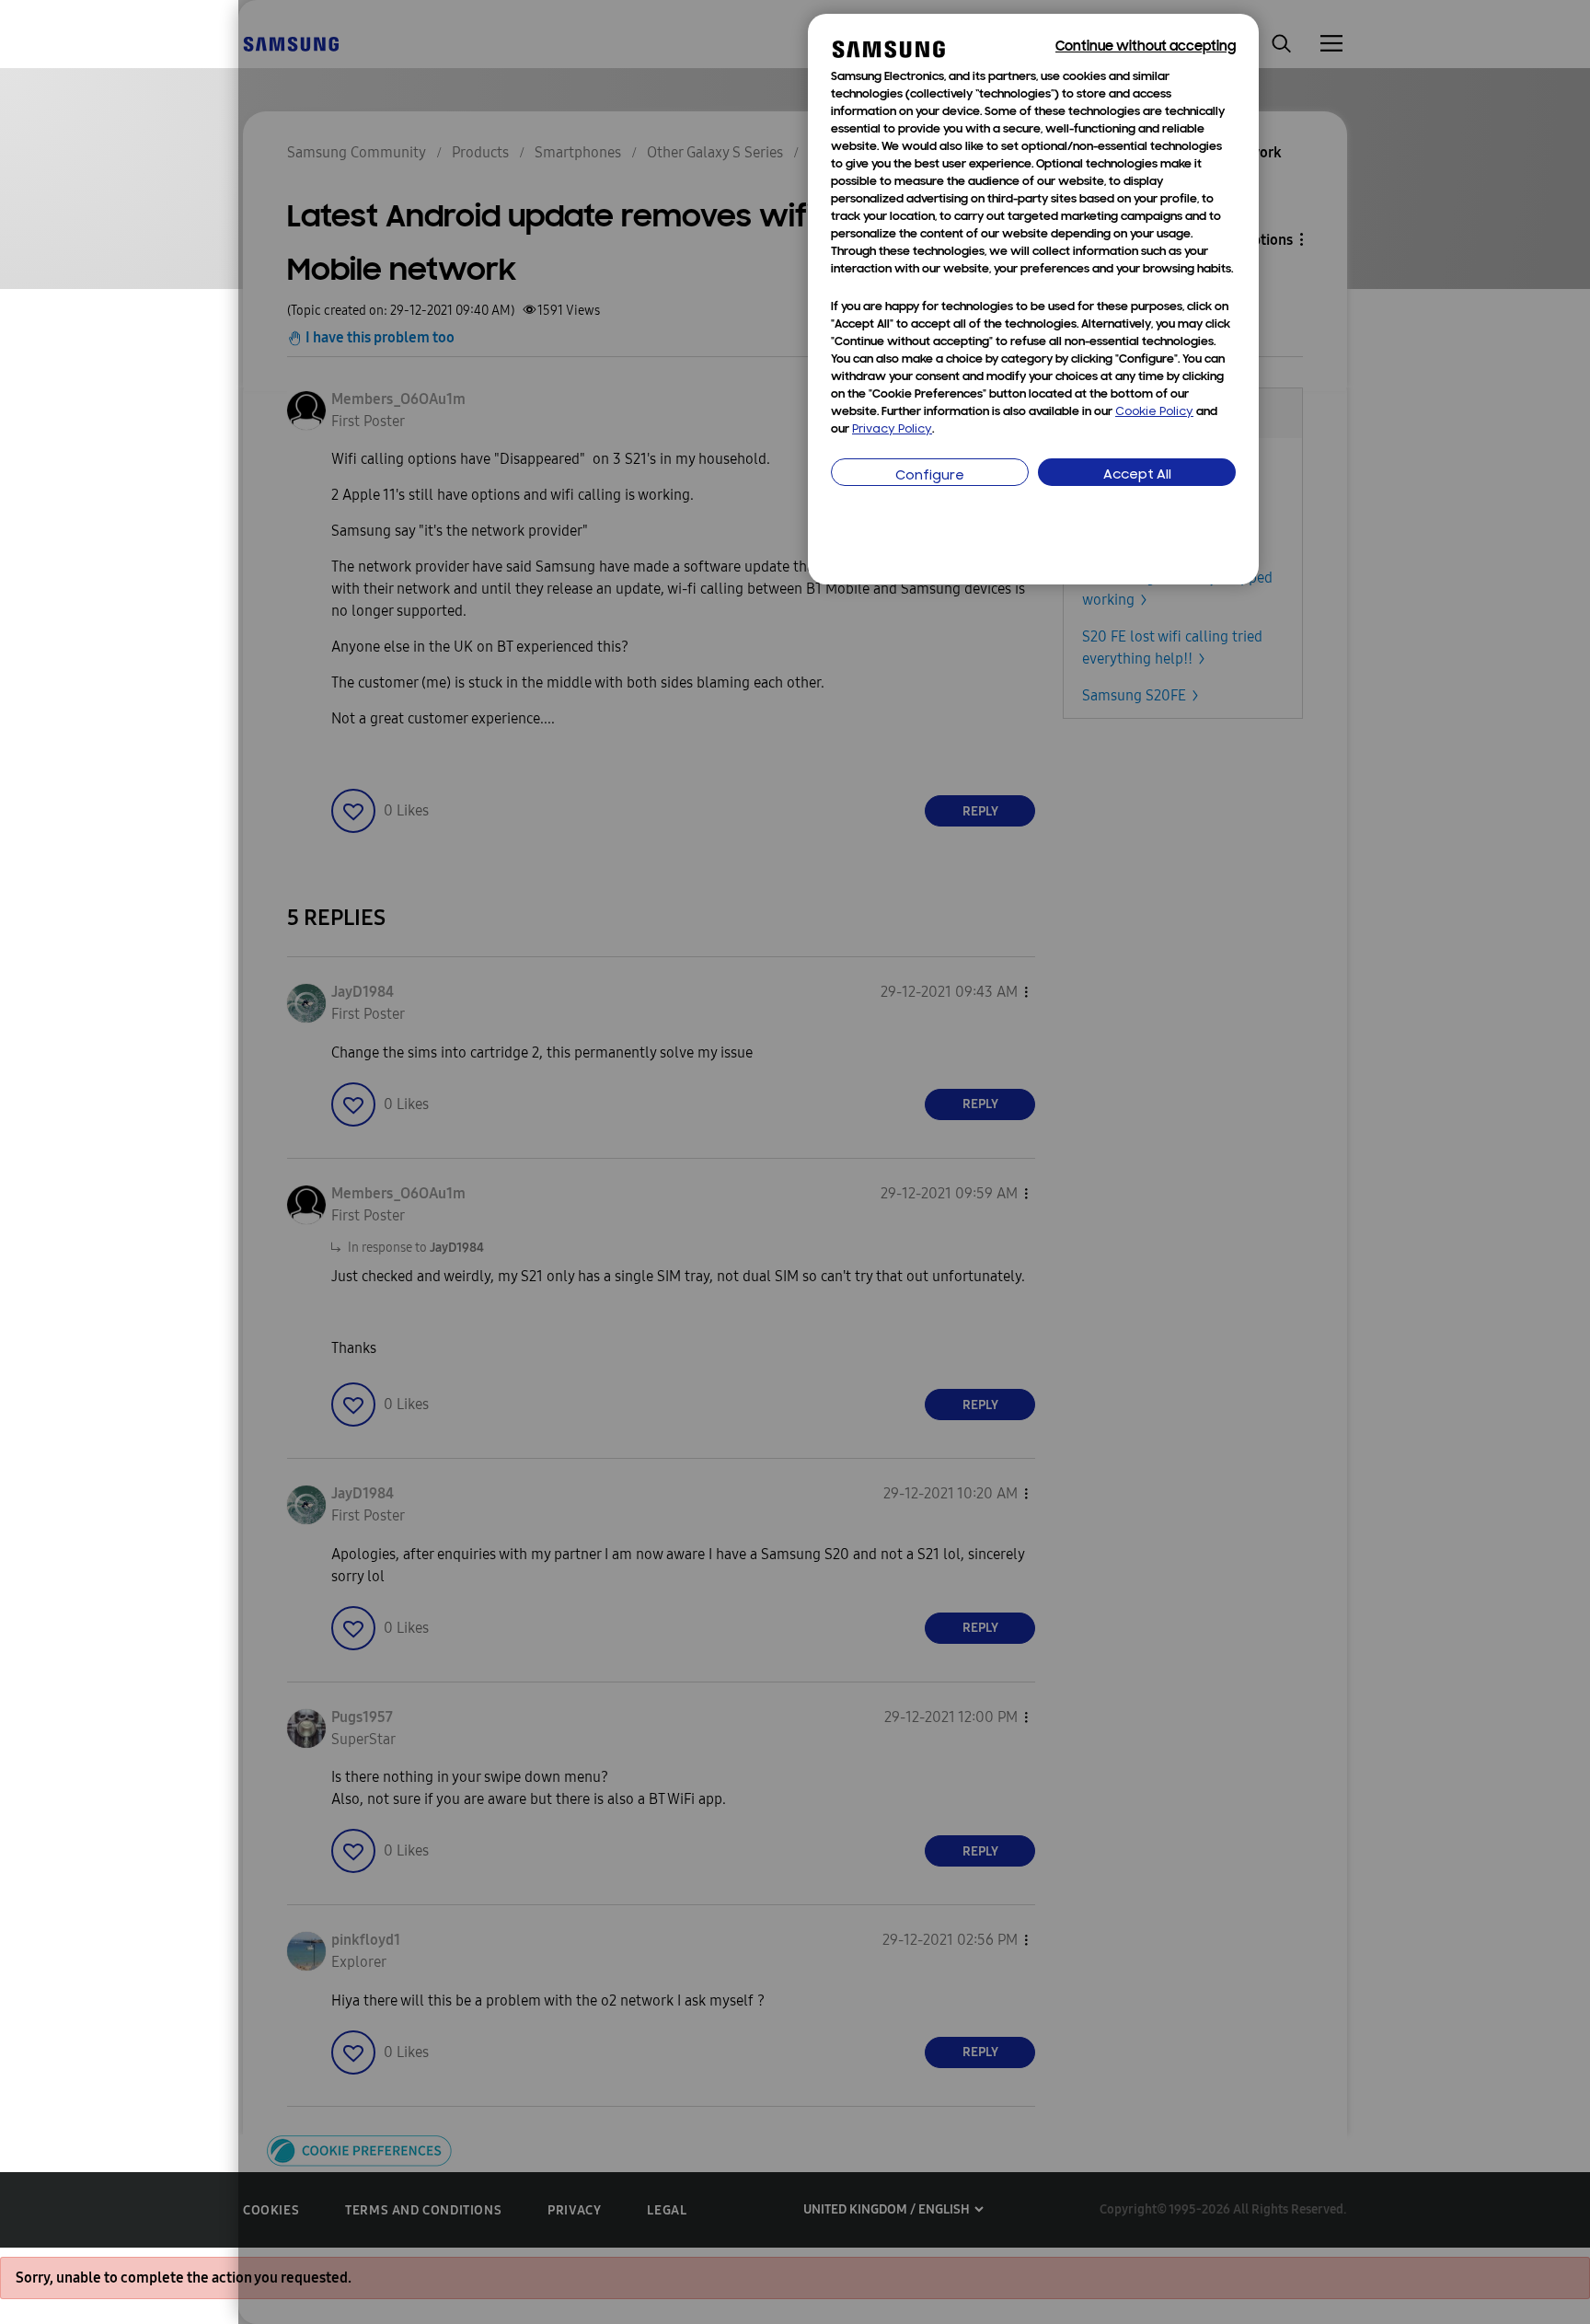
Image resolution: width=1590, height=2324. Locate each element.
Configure (930, 476)
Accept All (1137, 475)
